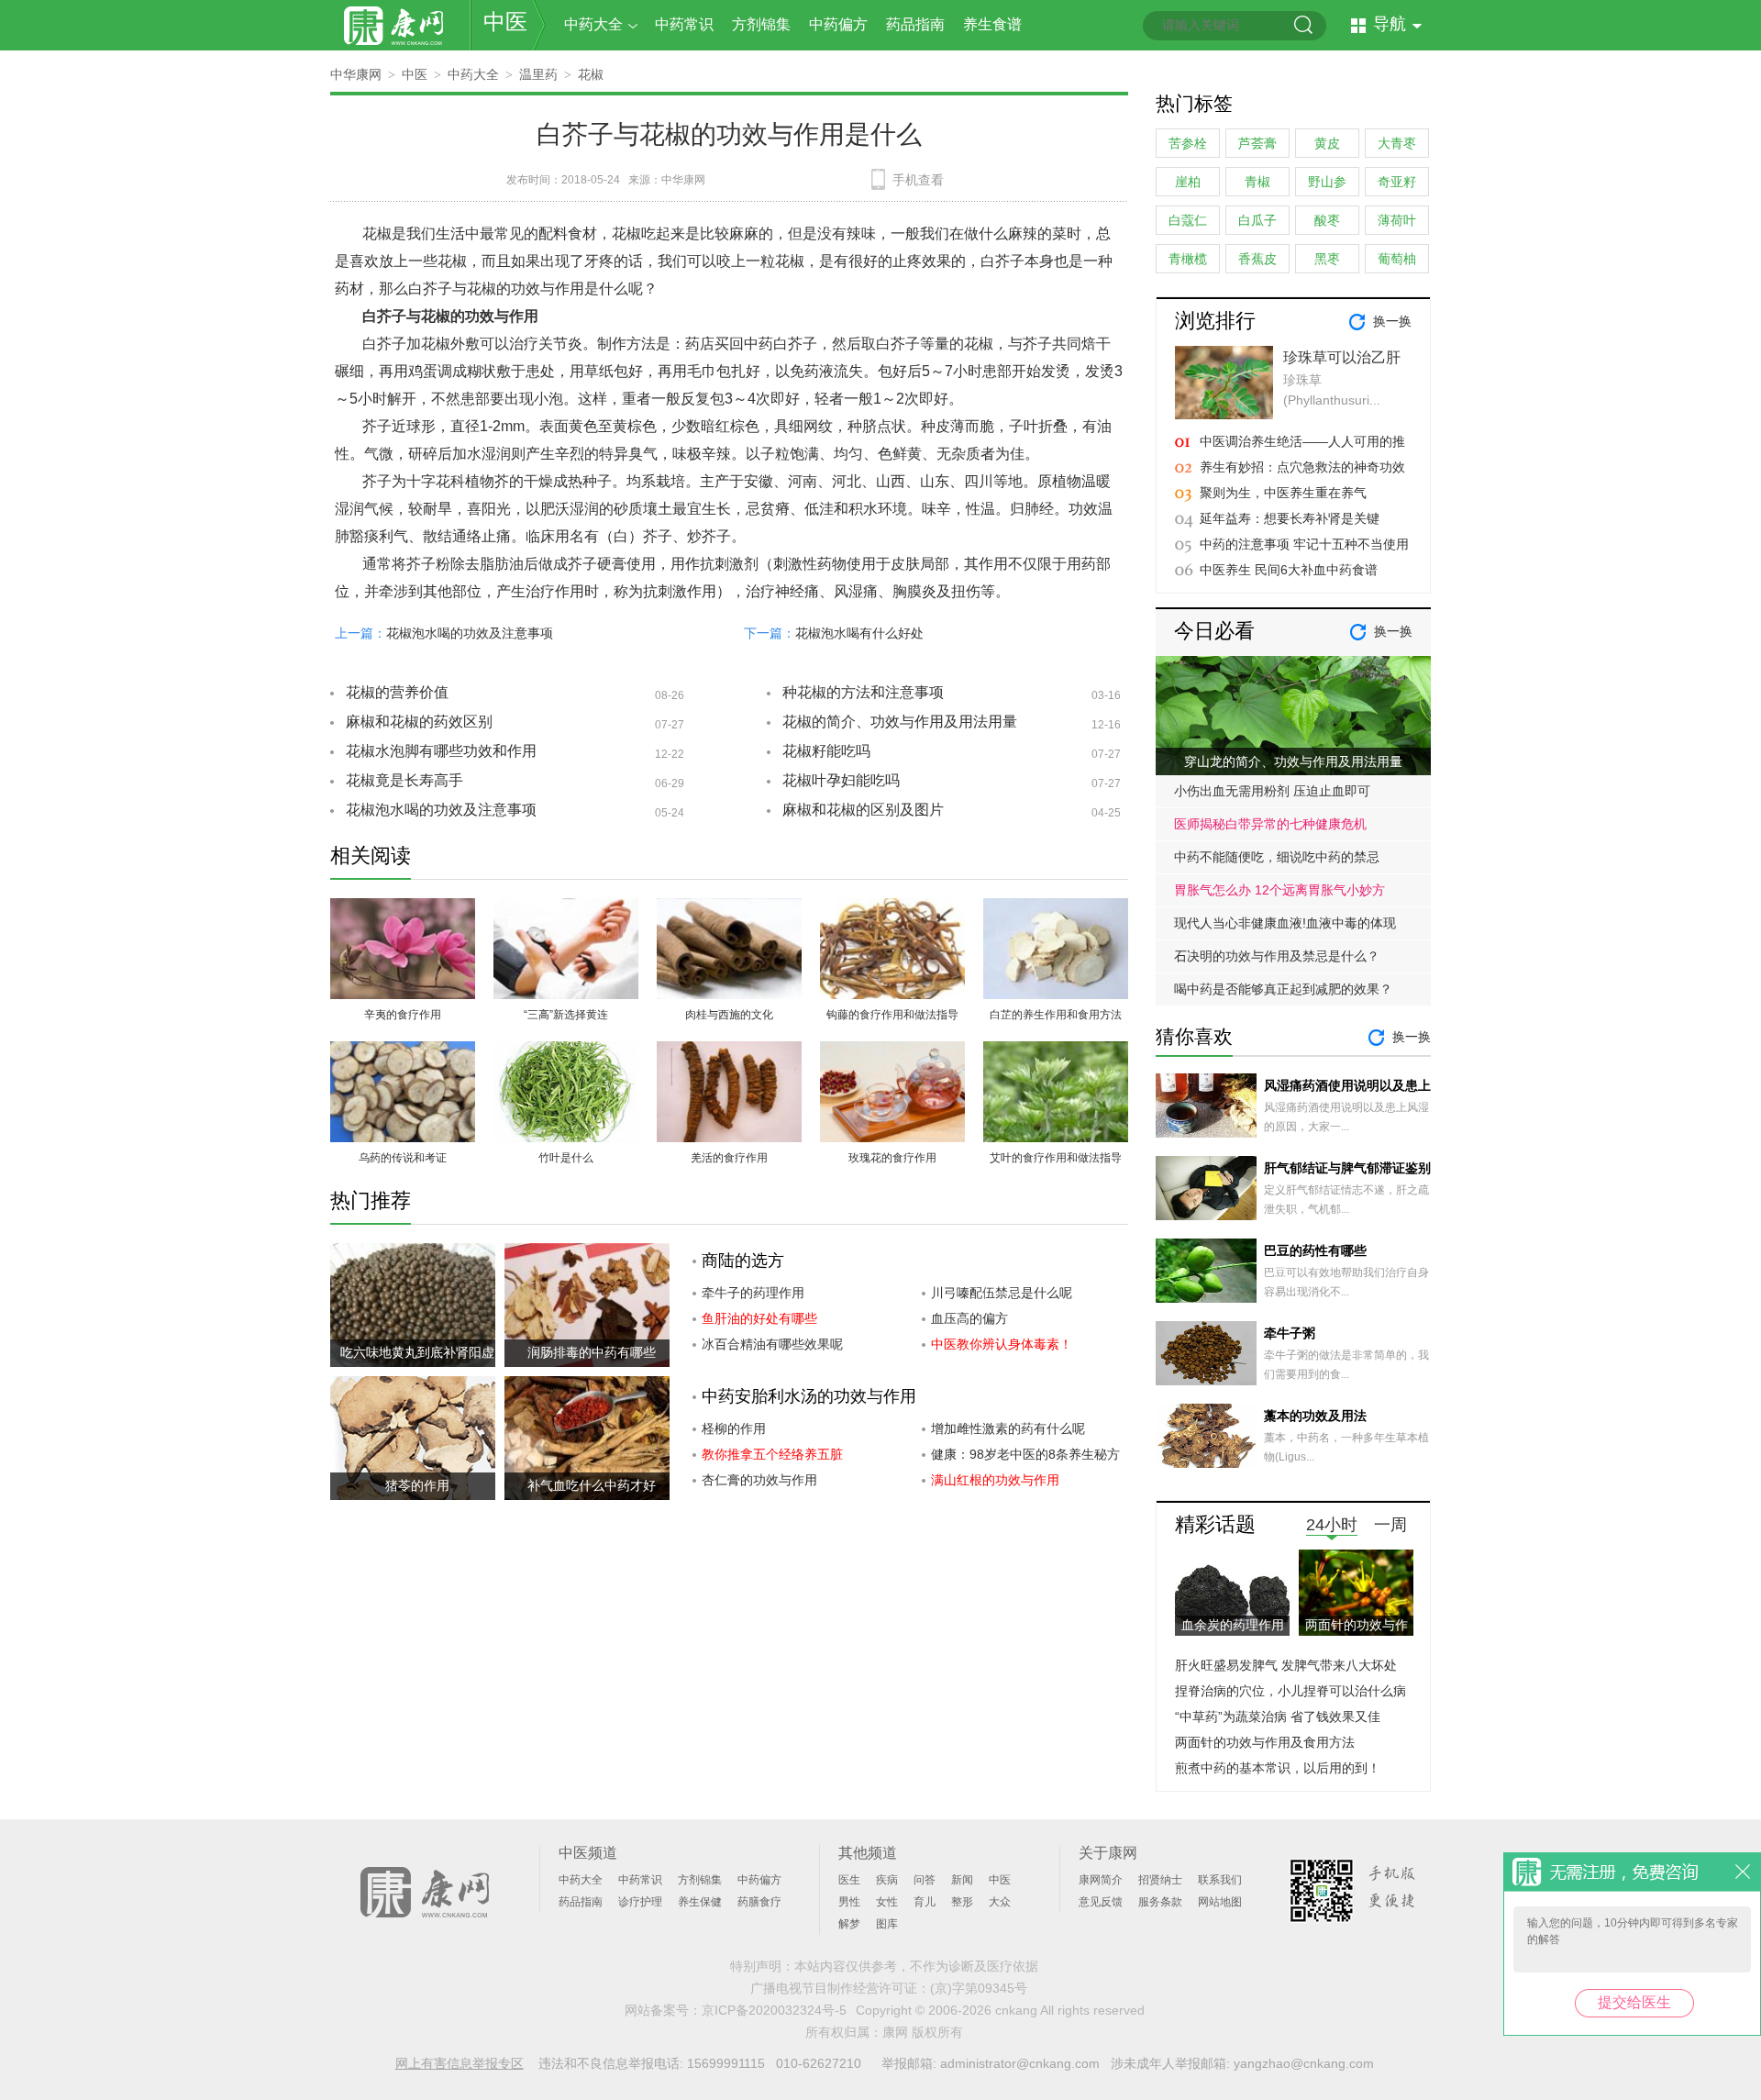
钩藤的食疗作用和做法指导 (892, 1015)
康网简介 (1101, 1880)
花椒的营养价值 (397, 692)
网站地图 (1220, 1902)
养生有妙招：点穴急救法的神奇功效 (1302, 467)
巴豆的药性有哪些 (1315, 1250)
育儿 (925, 1902)
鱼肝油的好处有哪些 (759, 1318)
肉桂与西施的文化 (729, 1015)
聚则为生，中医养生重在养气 (1283, 493)
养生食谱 (992, 24)
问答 (925, 1880)
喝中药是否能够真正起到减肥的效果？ (1283, 989)
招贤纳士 (1160, 1880)
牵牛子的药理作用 (753, 1293)
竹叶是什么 (566, 1158)
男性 (849, 1902)
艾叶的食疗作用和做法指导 (1056, 1158)
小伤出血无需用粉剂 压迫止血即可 (1272, 791)
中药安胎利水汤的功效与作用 (809, 1396)
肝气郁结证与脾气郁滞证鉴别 (1347, 1168)
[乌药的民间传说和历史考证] (403, 1052)
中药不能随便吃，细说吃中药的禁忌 (1277, 857)
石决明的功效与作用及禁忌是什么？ (1277, 956)
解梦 (849, 1924)
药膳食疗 (759, 1902)
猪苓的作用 (417, 1485)
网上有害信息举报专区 (460, 2063)
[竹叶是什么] (566, 1052)
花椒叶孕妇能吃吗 (841, 780)
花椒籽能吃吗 (826, 751)
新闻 (962, 1880)
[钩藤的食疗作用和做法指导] (892, 909)
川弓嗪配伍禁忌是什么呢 (1002, 1293)
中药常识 (684, 24)
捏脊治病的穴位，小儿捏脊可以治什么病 (1290, 1691)
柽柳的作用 (734, 1428)
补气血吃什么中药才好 (592, 1485)
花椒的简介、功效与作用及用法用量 (900, 722)
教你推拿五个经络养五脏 (772, 1454)
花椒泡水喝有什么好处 (859, 633)
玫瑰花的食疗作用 (892, 1158)
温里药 (538, 74)
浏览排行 (1215, 321)
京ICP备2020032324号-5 (774, 2010)
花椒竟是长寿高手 (404, 780)
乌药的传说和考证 (403, 1158)
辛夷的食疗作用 (403, 1015)
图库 (887, 1924)
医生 (849, 1880)
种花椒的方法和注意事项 (863, 692)
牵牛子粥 (1290, 1333)
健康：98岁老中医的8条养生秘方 (1025, 1454)
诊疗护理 (640, 1902)
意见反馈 (1101, 1902)
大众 (1000, 1902)
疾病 (887, 1880)
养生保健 (700, 1902)
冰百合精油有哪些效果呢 (772, 1344)
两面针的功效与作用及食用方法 (1265, 1742)
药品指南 (915, 24)
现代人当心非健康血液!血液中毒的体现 (1285, 923)
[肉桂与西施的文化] (729, 909)
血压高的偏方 (969, 1318)
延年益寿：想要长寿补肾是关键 (1290, 518)
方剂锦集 (761, 24)
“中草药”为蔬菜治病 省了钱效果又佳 (1278, 1717)
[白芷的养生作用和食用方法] (1056, 909)
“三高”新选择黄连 (566, 1015)
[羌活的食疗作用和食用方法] (729, 1052)
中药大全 (593, 24)
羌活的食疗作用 (729, 1158)
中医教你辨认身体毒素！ (1002, 1344)
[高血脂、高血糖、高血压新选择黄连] (566, 909)
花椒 (591, 74)
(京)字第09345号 (979, 1988)
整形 (962, 1902)
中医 (505, 22)
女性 (887, 1902)
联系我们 (1220, 1880)
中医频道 (588, 1853)
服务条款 (1160, 1902)
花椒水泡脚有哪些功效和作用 (441, 751)
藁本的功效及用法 (1315, 1416)
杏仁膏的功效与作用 (759, 1480)
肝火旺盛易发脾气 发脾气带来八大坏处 (1286, 1665)
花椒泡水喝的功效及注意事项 (470, 633)
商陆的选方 (743, 1261)
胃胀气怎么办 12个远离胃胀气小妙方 (1279, 890)
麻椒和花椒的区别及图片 (863, 810)
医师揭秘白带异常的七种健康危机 (1270, 824)
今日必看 (1214, 631)
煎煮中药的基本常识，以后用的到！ (1278, 1768)
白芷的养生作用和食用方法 (1056, 1015)
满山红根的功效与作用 (995, 1480)
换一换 (1392, 321)
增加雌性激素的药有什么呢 (1008, 1428)
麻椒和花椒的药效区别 (419, 722)
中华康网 (356, 74)
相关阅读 (371, 856)
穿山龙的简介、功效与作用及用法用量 (1293, 761)
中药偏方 (838, 24)
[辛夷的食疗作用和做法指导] (403, 909)
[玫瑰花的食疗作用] (892, 1052)
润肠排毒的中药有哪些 (592, 1352)
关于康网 (1108, 1853)
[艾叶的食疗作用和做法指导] (1056, 1052)
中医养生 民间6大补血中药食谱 (1289, 570)
